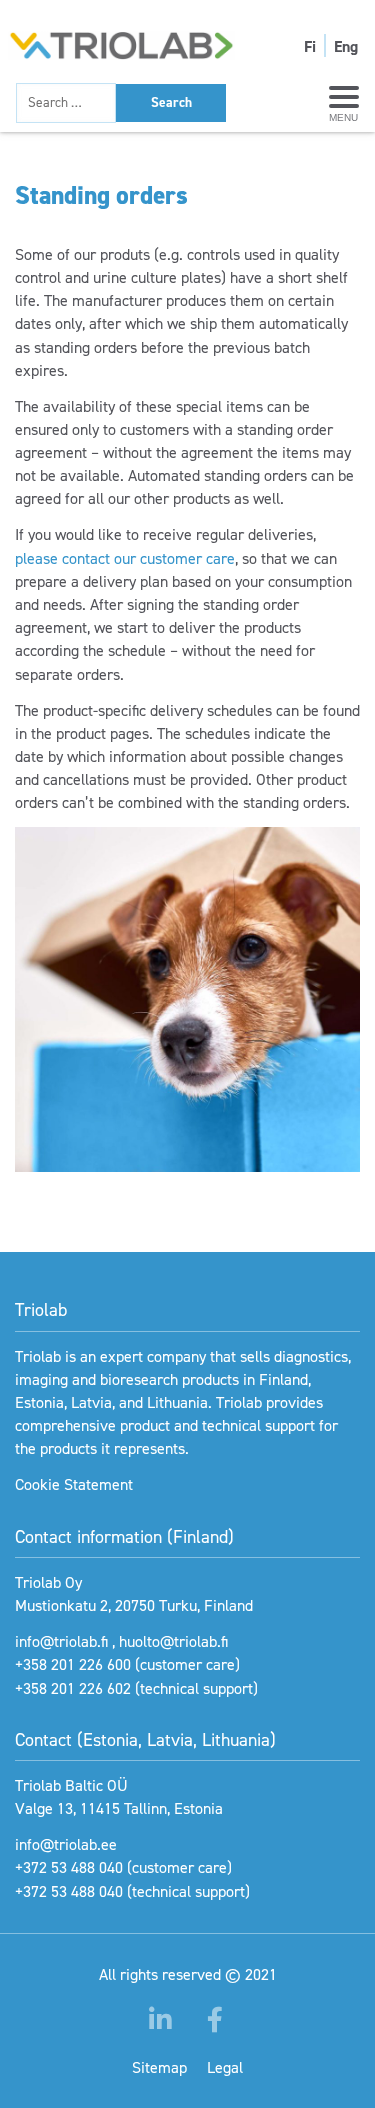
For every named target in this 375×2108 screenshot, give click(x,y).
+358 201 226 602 (73, 1688)
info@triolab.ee (66, 1844)
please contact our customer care (125, 558)
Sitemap (159, 2067)
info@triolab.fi (61, 1641)
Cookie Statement (74, 1484)
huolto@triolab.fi (173, 1641)
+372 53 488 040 (69, 1867)
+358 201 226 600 (73, 1664)
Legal (225, 2067)
